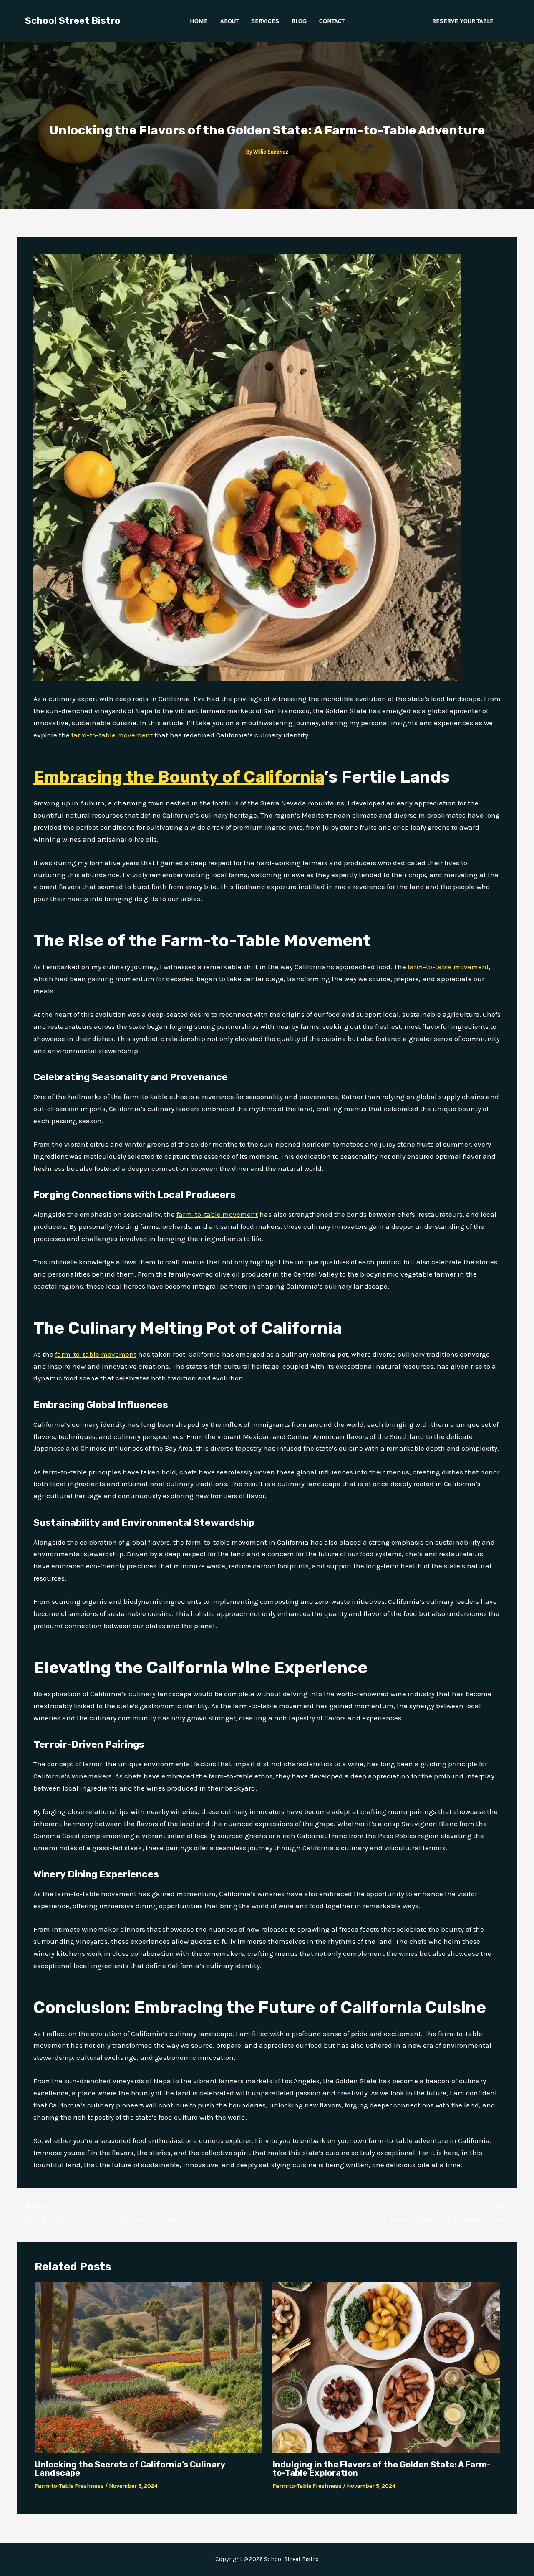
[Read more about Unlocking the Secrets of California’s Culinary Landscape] (148, 2367)
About (229, 21)
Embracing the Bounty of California (179, 777)
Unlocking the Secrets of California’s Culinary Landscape (130, 2469)
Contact (332, 21)
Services (265, 21)
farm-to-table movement (112, 735)
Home (199, 21)
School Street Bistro (73, 21)
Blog (299, 21)
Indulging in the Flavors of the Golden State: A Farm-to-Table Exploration (382, 2469)
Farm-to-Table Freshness (69, 2486)
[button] (463, 21)
